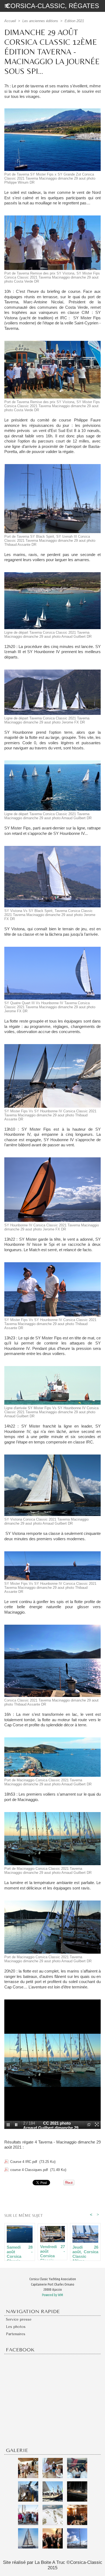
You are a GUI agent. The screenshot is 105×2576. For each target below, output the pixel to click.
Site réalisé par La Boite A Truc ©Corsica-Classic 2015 (53, 2565)
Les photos (16, 2327)
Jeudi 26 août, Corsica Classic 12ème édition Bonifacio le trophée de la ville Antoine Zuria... (85, 2252)
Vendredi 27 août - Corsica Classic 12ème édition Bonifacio (52, 2251)
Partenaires (16, 2334)
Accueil (10, 21)
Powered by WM (52, 2295)
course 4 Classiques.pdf (29, 2170)
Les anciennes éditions (40, 21)
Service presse (19, 2319)
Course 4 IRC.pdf (24, 2162)
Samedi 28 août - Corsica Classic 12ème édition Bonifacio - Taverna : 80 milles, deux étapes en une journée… (20, 2252)
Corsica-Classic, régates (52, 6)
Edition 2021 (74, 21)
